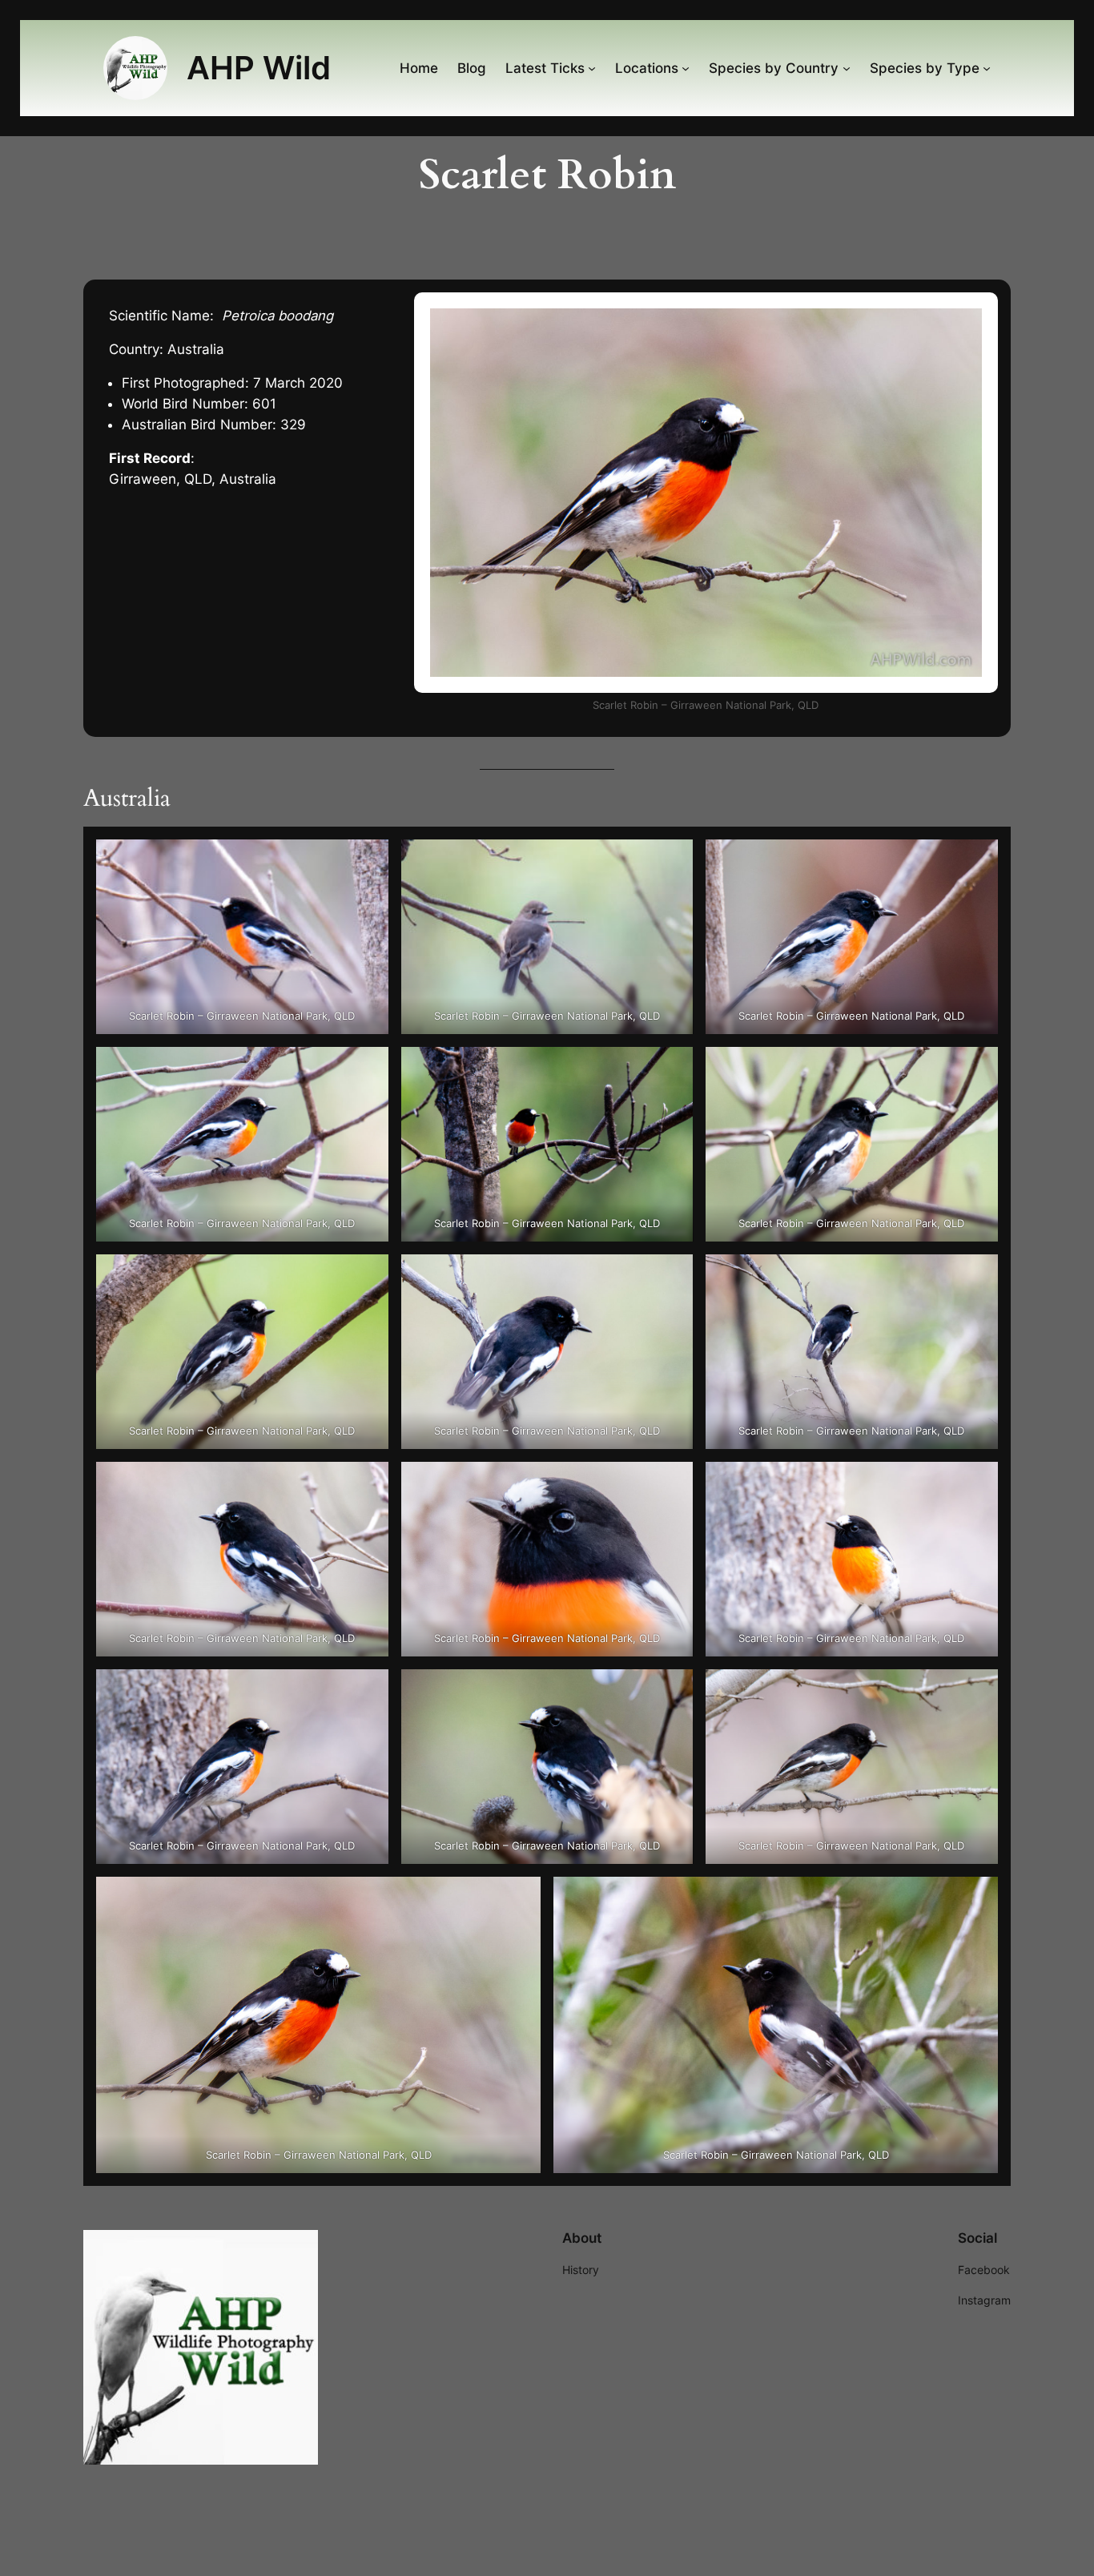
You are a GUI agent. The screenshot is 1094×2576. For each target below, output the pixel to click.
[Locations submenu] (686, 68)
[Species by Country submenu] (847, 68)
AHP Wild (259, 68)
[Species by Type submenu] (987, 68)
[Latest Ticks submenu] (592, 68)
